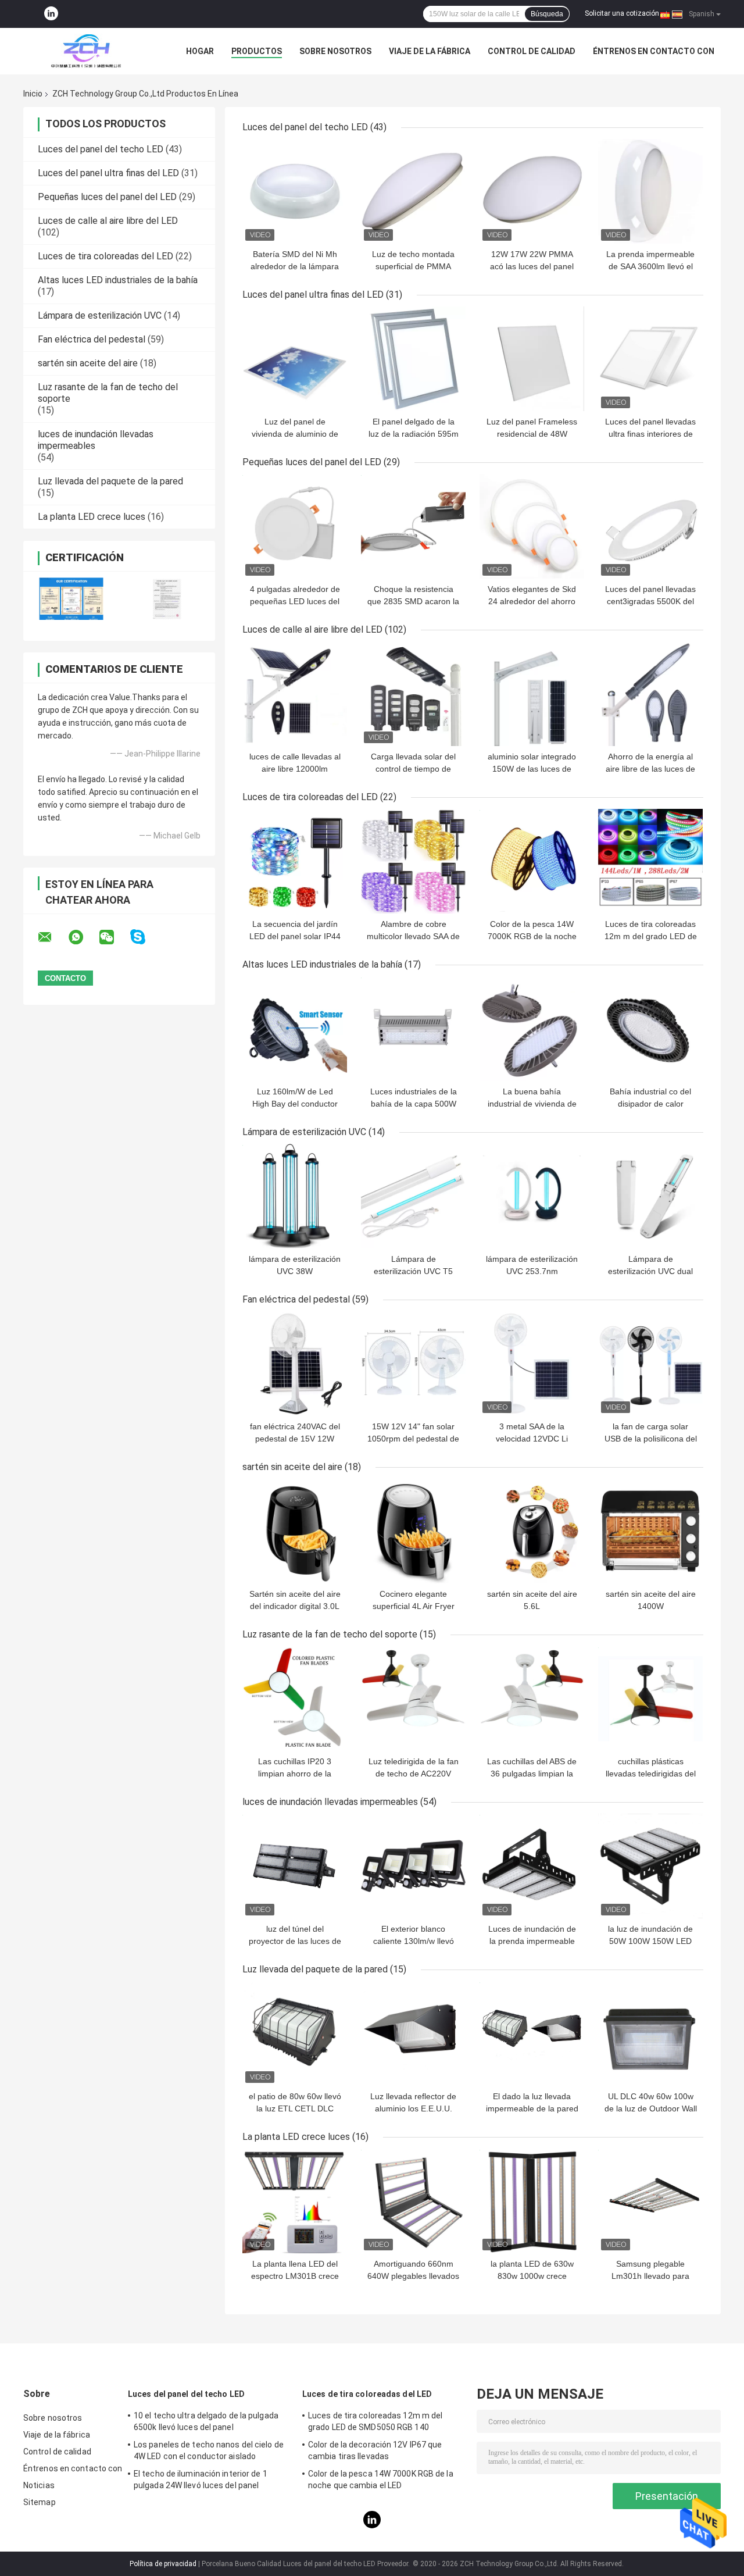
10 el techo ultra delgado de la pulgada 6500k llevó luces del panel (206, 2421)
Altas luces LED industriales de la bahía (118, 280)
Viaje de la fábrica (430, 51)
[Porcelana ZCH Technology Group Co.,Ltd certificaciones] (71, 599)
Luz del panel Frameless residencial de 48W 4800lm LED (532, 434)
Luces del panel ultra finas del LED (108, 173)
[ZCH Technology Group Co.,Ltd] (87, 51)
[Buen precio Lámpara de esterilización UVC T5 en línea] (413, 1196)
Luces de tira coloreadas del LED (105, 256)
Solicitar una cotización (622, 13)
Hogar (200, 51)
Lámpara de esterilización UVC (100, 315)
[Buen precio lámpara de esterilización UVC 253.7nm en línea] (532, 1196)
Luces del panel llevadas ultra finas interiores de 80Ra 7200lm (650, 434)
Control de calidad (532, 51)
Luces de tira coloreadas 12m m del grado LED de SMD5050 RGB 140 (651, 936)
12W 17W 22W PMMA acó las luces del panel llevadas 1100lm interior (532, 266)
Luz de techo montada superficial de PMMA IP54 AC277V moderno (414, 266)
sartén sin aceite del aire (88, 363)
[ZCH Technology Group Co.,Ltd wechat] (114, 937)
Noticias (39, 2485)
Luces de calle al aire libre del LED (108, 221)
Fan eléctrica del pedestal (92, 339)
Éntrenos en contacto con (654, 51)
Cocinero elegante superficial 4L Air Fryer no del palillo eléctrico (414, 1606)
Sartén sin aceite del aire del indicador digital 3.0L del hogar (295, 1606)
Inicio (33, 94)
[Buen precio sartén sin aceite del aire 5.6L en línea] (532, 1531)
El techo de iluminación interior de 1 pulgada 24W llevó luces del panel (201, 2479)
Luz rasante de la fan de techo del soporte (330, 1634)
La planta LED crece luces (92, 517)
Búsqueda (547, 14)
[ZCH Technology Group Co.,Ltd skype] (145, 937)
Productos (257, 51)
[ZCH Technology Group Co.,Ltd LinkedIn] (51, 14)
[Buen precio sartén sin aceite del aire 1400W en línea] (650, 1531)
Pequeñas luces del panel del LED (107, 197)
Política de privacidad (163, 2564)
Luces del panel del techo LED (101, 149)
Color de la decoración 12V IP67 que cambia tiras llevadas (375, 2450)
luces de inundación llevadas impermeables (330, 1802)
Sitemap (40, 2502)
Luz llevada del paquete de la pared (110, 481)
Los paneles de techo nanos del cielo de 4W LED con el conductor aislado (209, 2450)
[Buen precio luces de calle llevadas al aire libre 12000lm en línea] (295, 694)
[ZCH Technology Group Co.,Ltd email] (52, 937)
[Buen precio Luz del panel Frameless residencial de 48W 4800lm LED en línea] (532, 359)
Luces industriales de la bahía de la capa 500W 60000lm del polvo (414, 1104)
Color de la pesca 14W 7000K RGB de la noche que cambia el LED (532, 936)
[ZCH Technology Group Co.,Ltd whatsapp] (83, 937)
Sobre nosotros (335, 51)
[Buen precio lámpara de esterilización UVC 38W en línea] (295, 1196)
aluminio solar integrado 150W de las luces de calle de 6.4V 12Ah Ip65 (532, 769)
